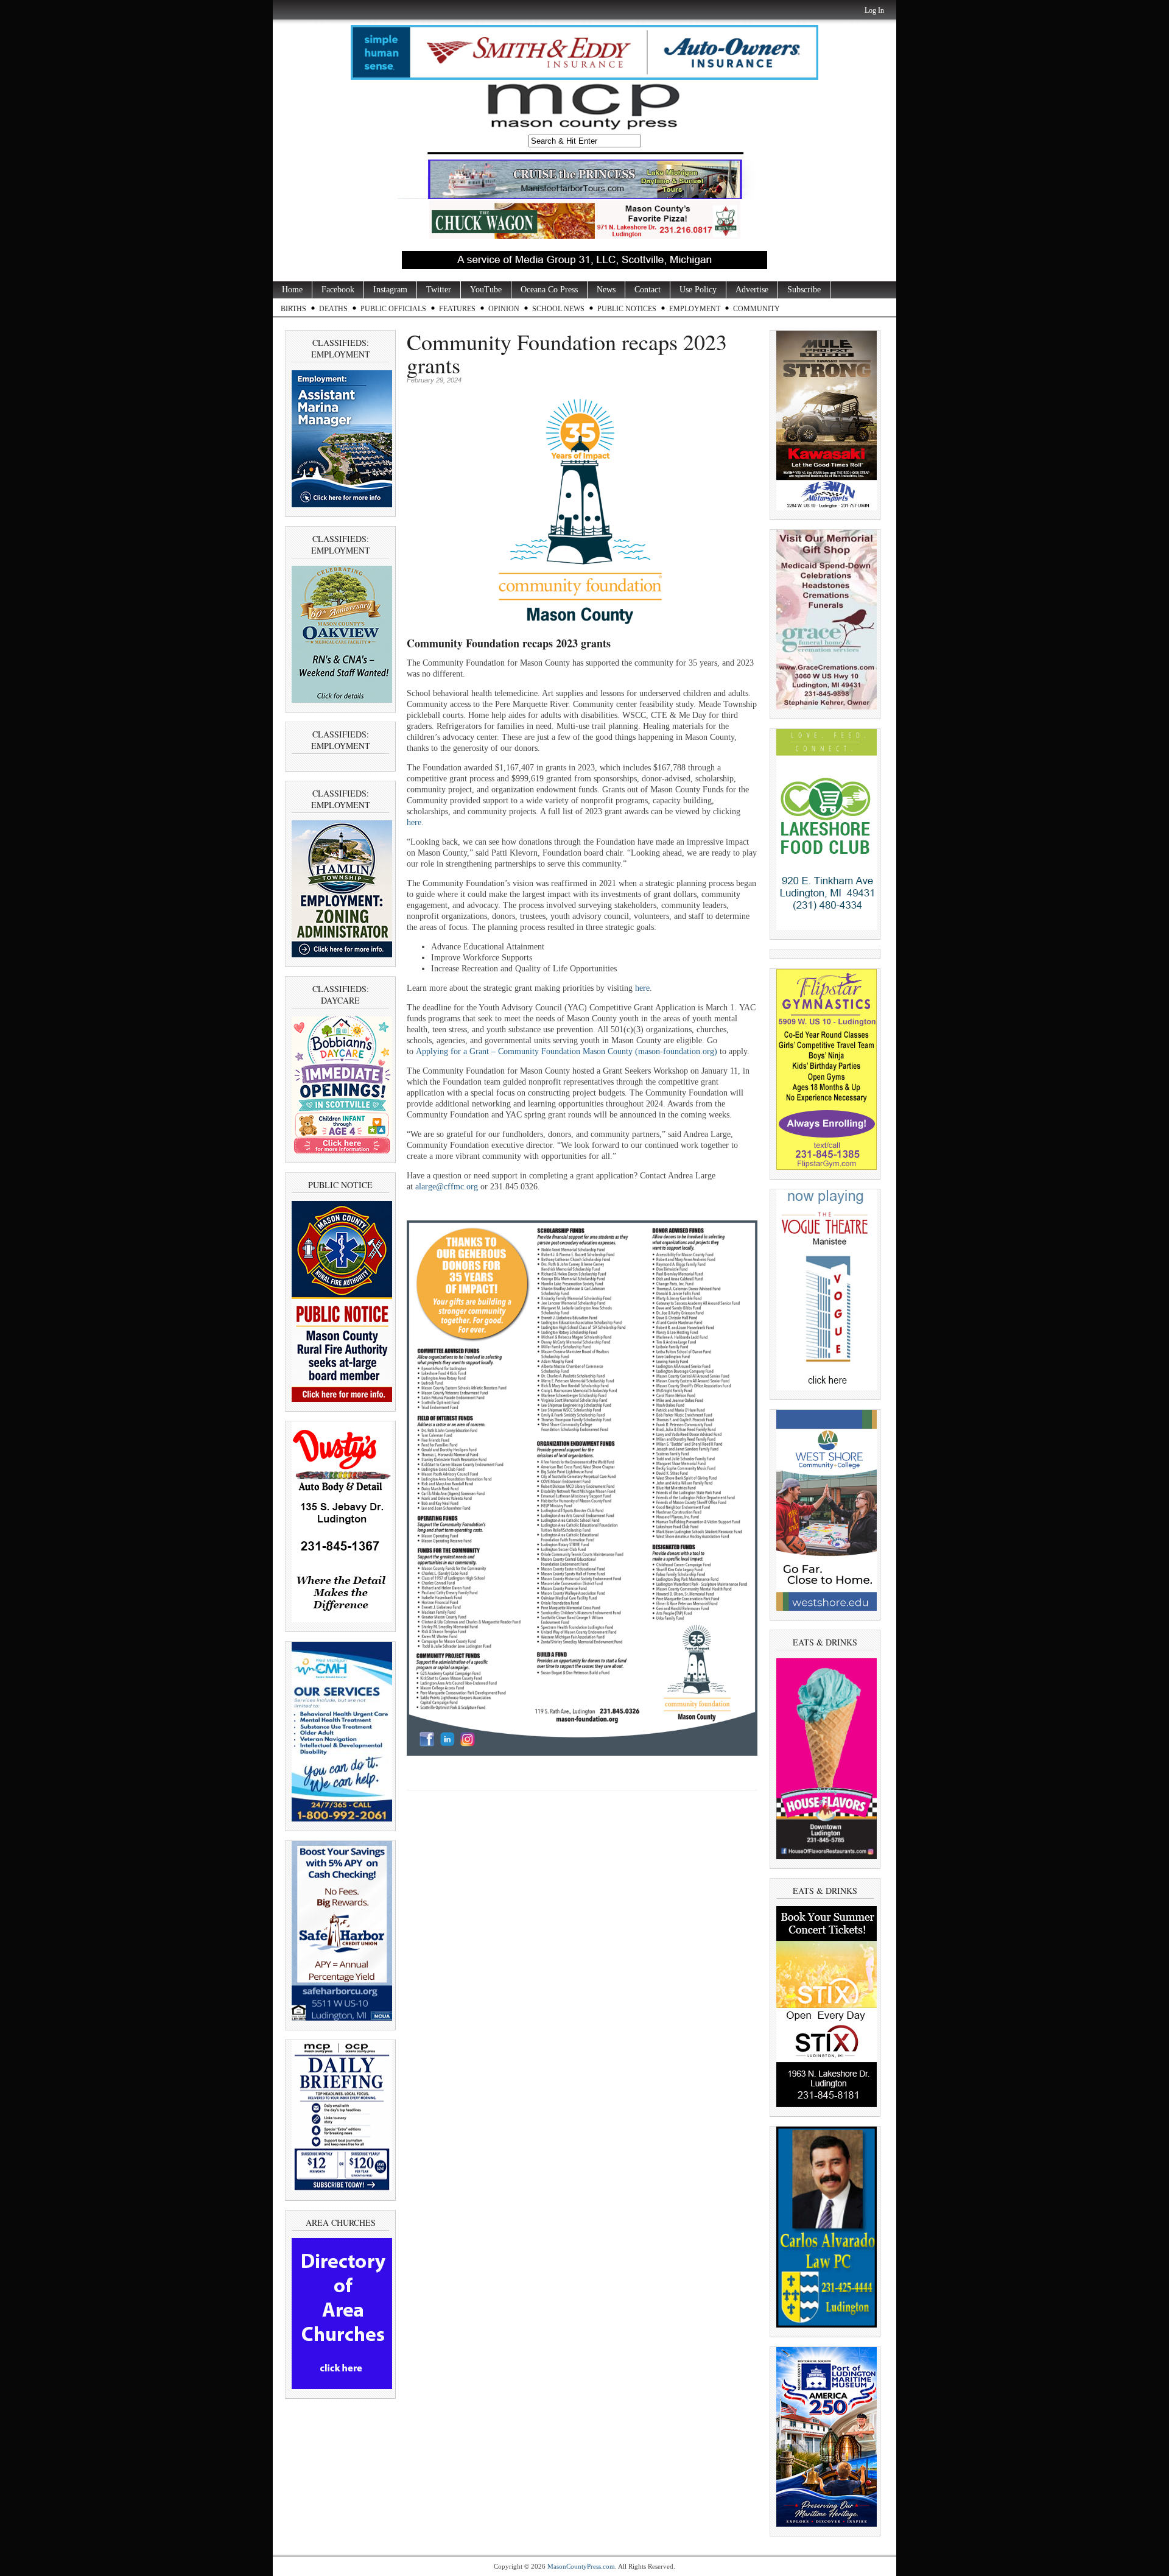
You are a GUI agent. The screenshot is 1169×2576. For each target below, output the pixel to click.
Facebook (338, 290)
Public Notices (627, 309)
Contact (648, 290)
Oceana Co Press (549, 290)
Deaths (333, 309)
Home (292, 290)
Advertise (752, 290)
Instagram (390, 290)
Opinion (504, 309)
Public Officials (393, 309)
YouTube (486, 290)
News (606, 290)
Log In (874, 10)
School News (558, 309)
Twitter (439, 290)
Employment (695, 309)
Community (757, 309)
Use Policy (698, 290)
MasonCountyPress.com (581, 2566)
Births (293, 309)
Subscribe (804, 290)
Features (457, 309)
